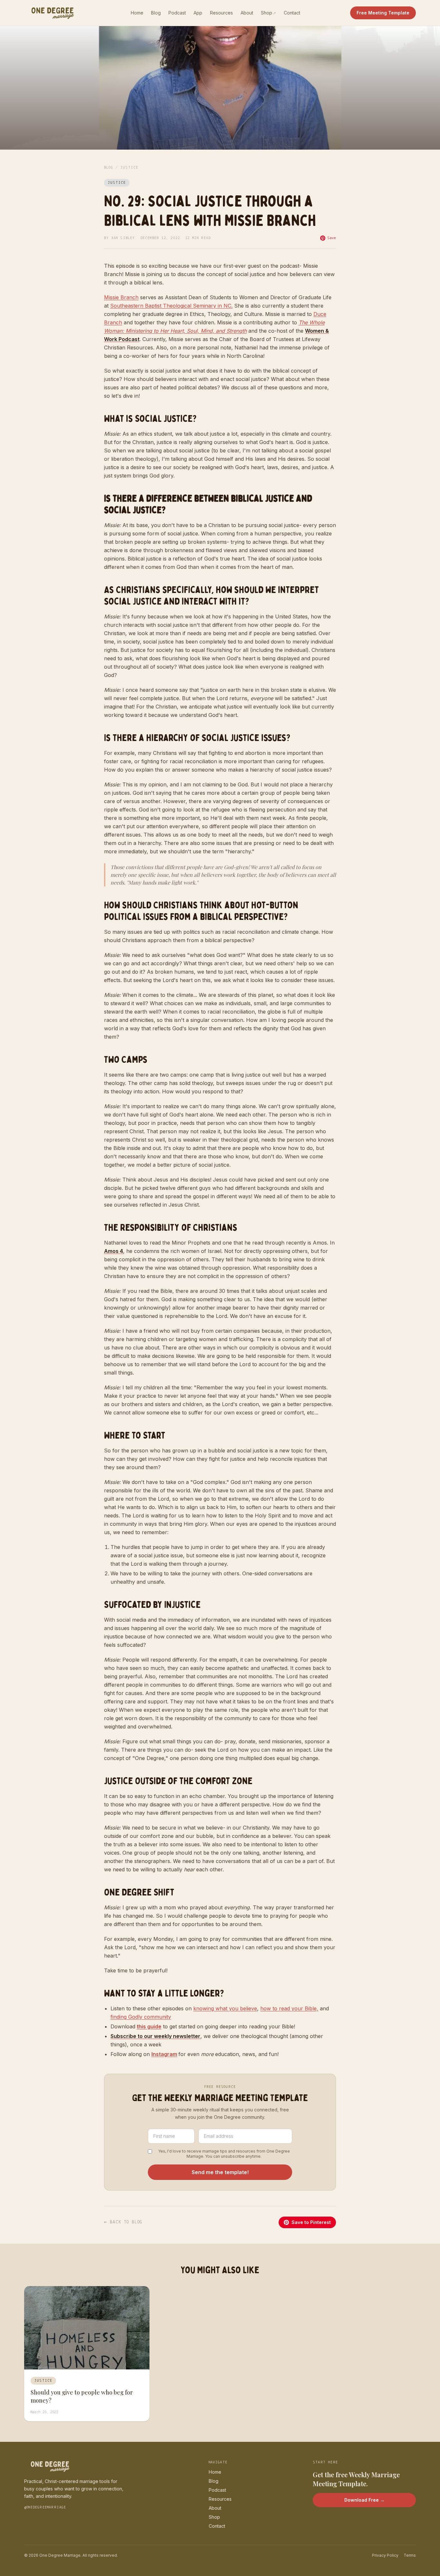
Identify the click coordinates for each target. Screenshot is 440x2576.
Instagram (164, 2054)
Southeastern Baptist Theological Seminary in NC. (171, 306)
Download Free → (364, 2500)
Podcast (177, 13)
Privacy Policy (385, 2555)
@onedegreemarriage (45, 2507)
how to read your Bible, (289, 2008)
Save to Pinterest (311, 2222)
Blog (156, 13)
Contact (292, 13)
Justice (129, 168)
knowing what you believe (225, 2008)
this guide (149, 2026)
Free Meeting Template (383, 13)
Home (137, 13)
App (198, 13)
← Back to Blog (123, 2222)
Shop (268, 13)
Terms (410, 2555)
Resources (221, 13)
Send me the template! (220, 2172)
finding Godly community (141, 2017)
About (247, 13)
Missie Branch (121, 297)
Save (332, 238)
